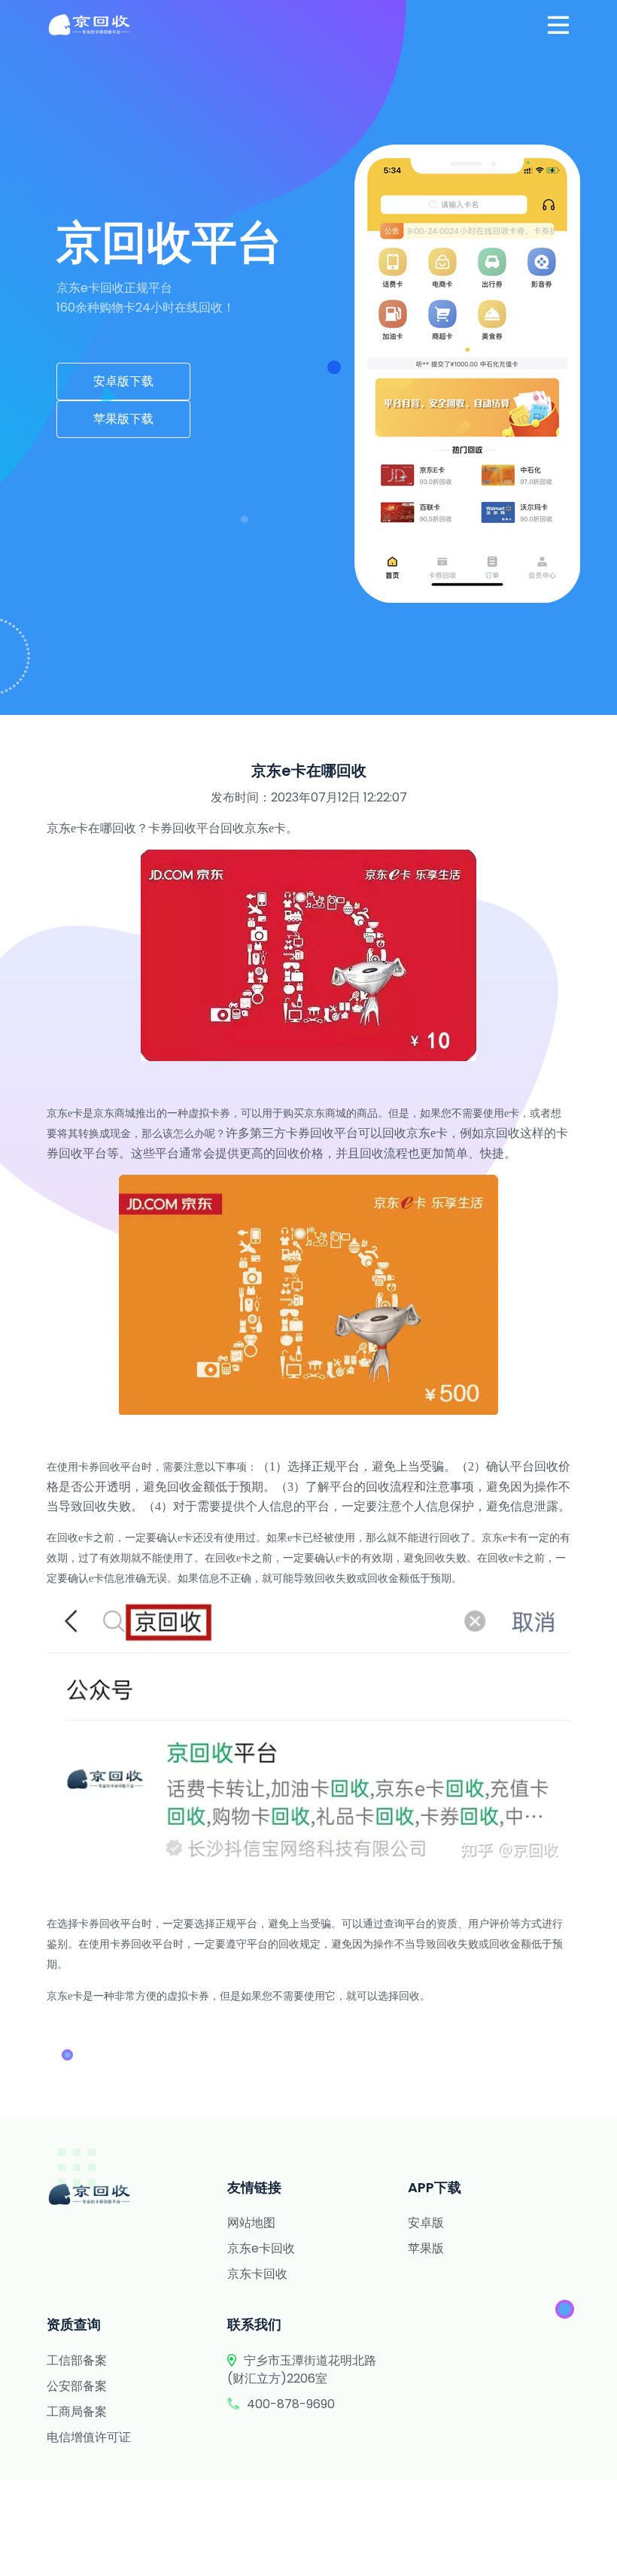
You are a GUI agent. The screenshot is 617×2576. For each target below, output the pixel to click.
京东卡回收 (257, 2274)
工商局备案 (77, 2412)
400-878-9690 (291, 2404)
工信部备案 (77, 2360)
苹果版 (426, 2248)
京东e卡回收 (261, 2248)
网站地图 (251, 2223)
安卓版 (426, 2223)
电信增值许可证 (89, 2437)
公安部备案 (77, 2386)
